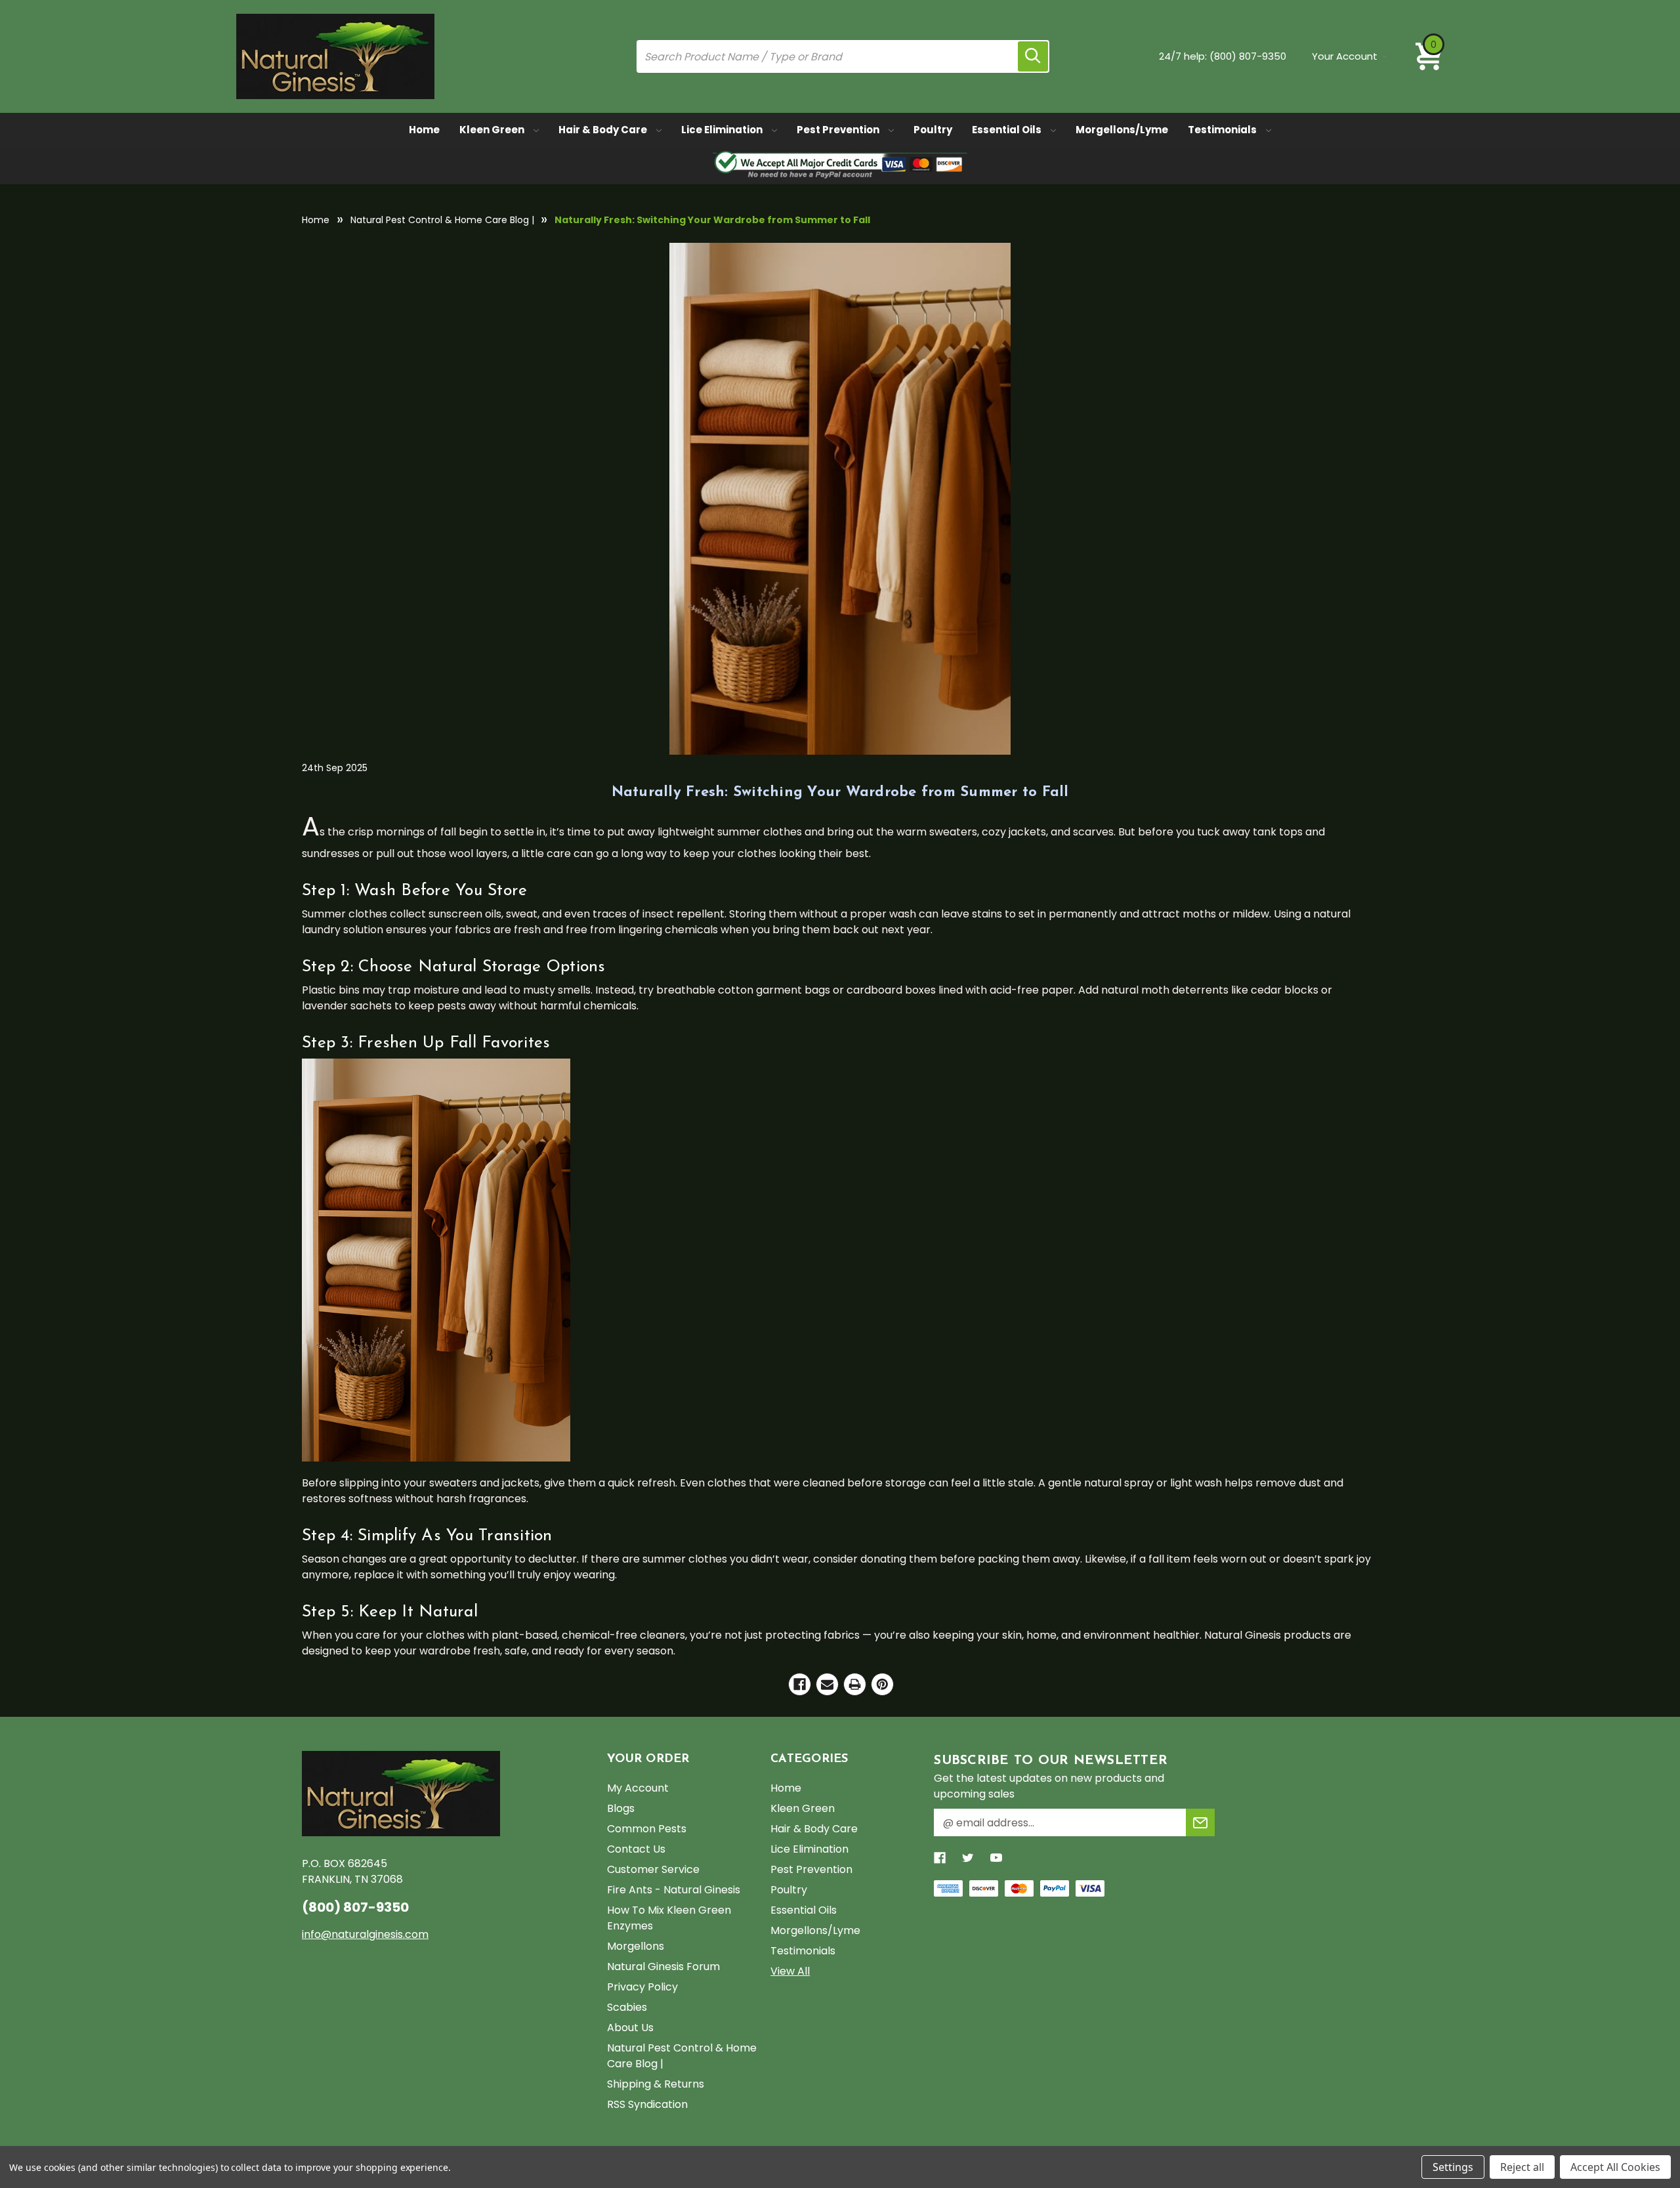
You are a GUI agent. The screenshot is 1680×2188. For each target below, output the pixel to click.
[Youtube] (996, 1858)
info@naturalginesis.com (365, 1934)
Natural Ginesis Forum (663, 1967)
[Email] (827, 1684)
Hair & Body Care (604, 130)
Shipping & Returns (656, 2084)
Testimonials (1223, 130)
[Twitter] (968, 1858)
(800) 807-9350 (1248, 56)
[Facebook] (800, 1684)
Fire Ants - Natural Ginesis (674, 1890)
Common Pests (647, 1829)
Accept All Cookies (1615, 2167)
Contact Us (636, 1849)
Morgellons (636, 1946)
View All (790, 1971)
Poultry (933, 130)
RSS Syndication (647, 2104)
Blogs (621, 1808)
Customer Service (653, 1869)
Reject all (1522, 2167)
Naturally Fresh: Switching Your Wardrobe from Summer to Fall (840, 792)
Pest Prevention (839, 130)
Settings (1453, 2167)
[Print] (855, 1684)
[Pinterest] (882, 1684)
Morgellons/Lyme (1122, 130)
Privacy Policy (642, 1987)
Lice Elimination (723, 130)
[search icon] (1033, 56)
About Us (630, 2028)
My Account (638, 1788)
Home (424, 130)
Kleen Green (493, 130)
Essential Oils (1008, 130)
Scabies (627, 2007)
